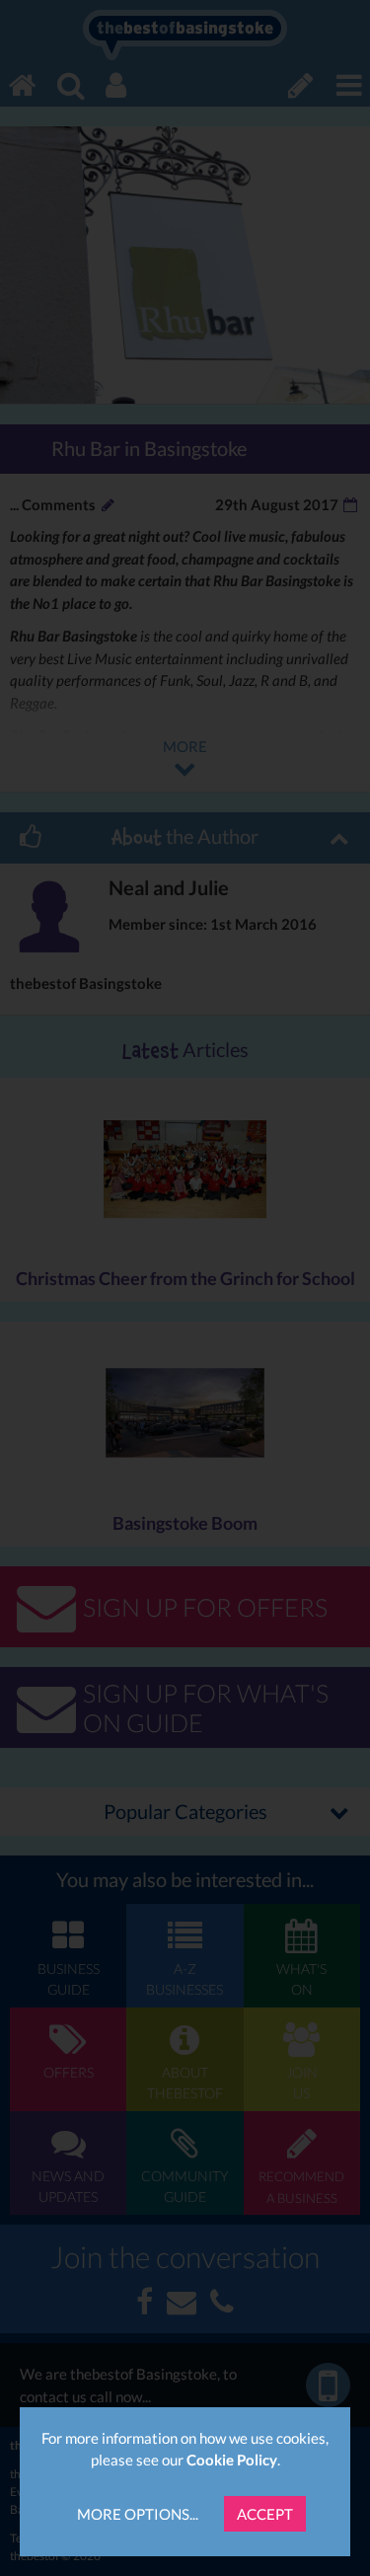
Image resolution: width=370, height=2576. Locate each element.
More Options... (138, 2514)
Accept (265, 2514)
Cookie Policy (232, 2460)
